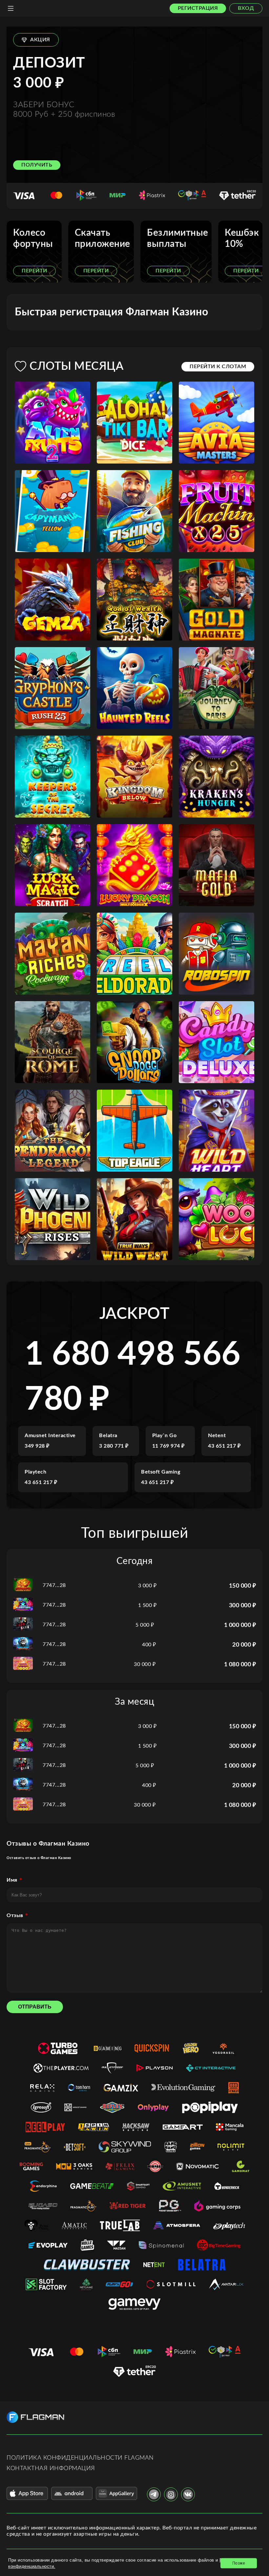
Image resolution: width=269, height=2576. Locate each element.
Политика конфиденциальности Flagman (80, 2458)
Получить (37, 165)
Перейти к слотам (218, 367)
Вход (246, 8)
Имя (12, 1880)
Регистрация (198, 8)
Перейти (34, 271)
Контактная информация (51, 2468)
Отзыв (15, 1915)
